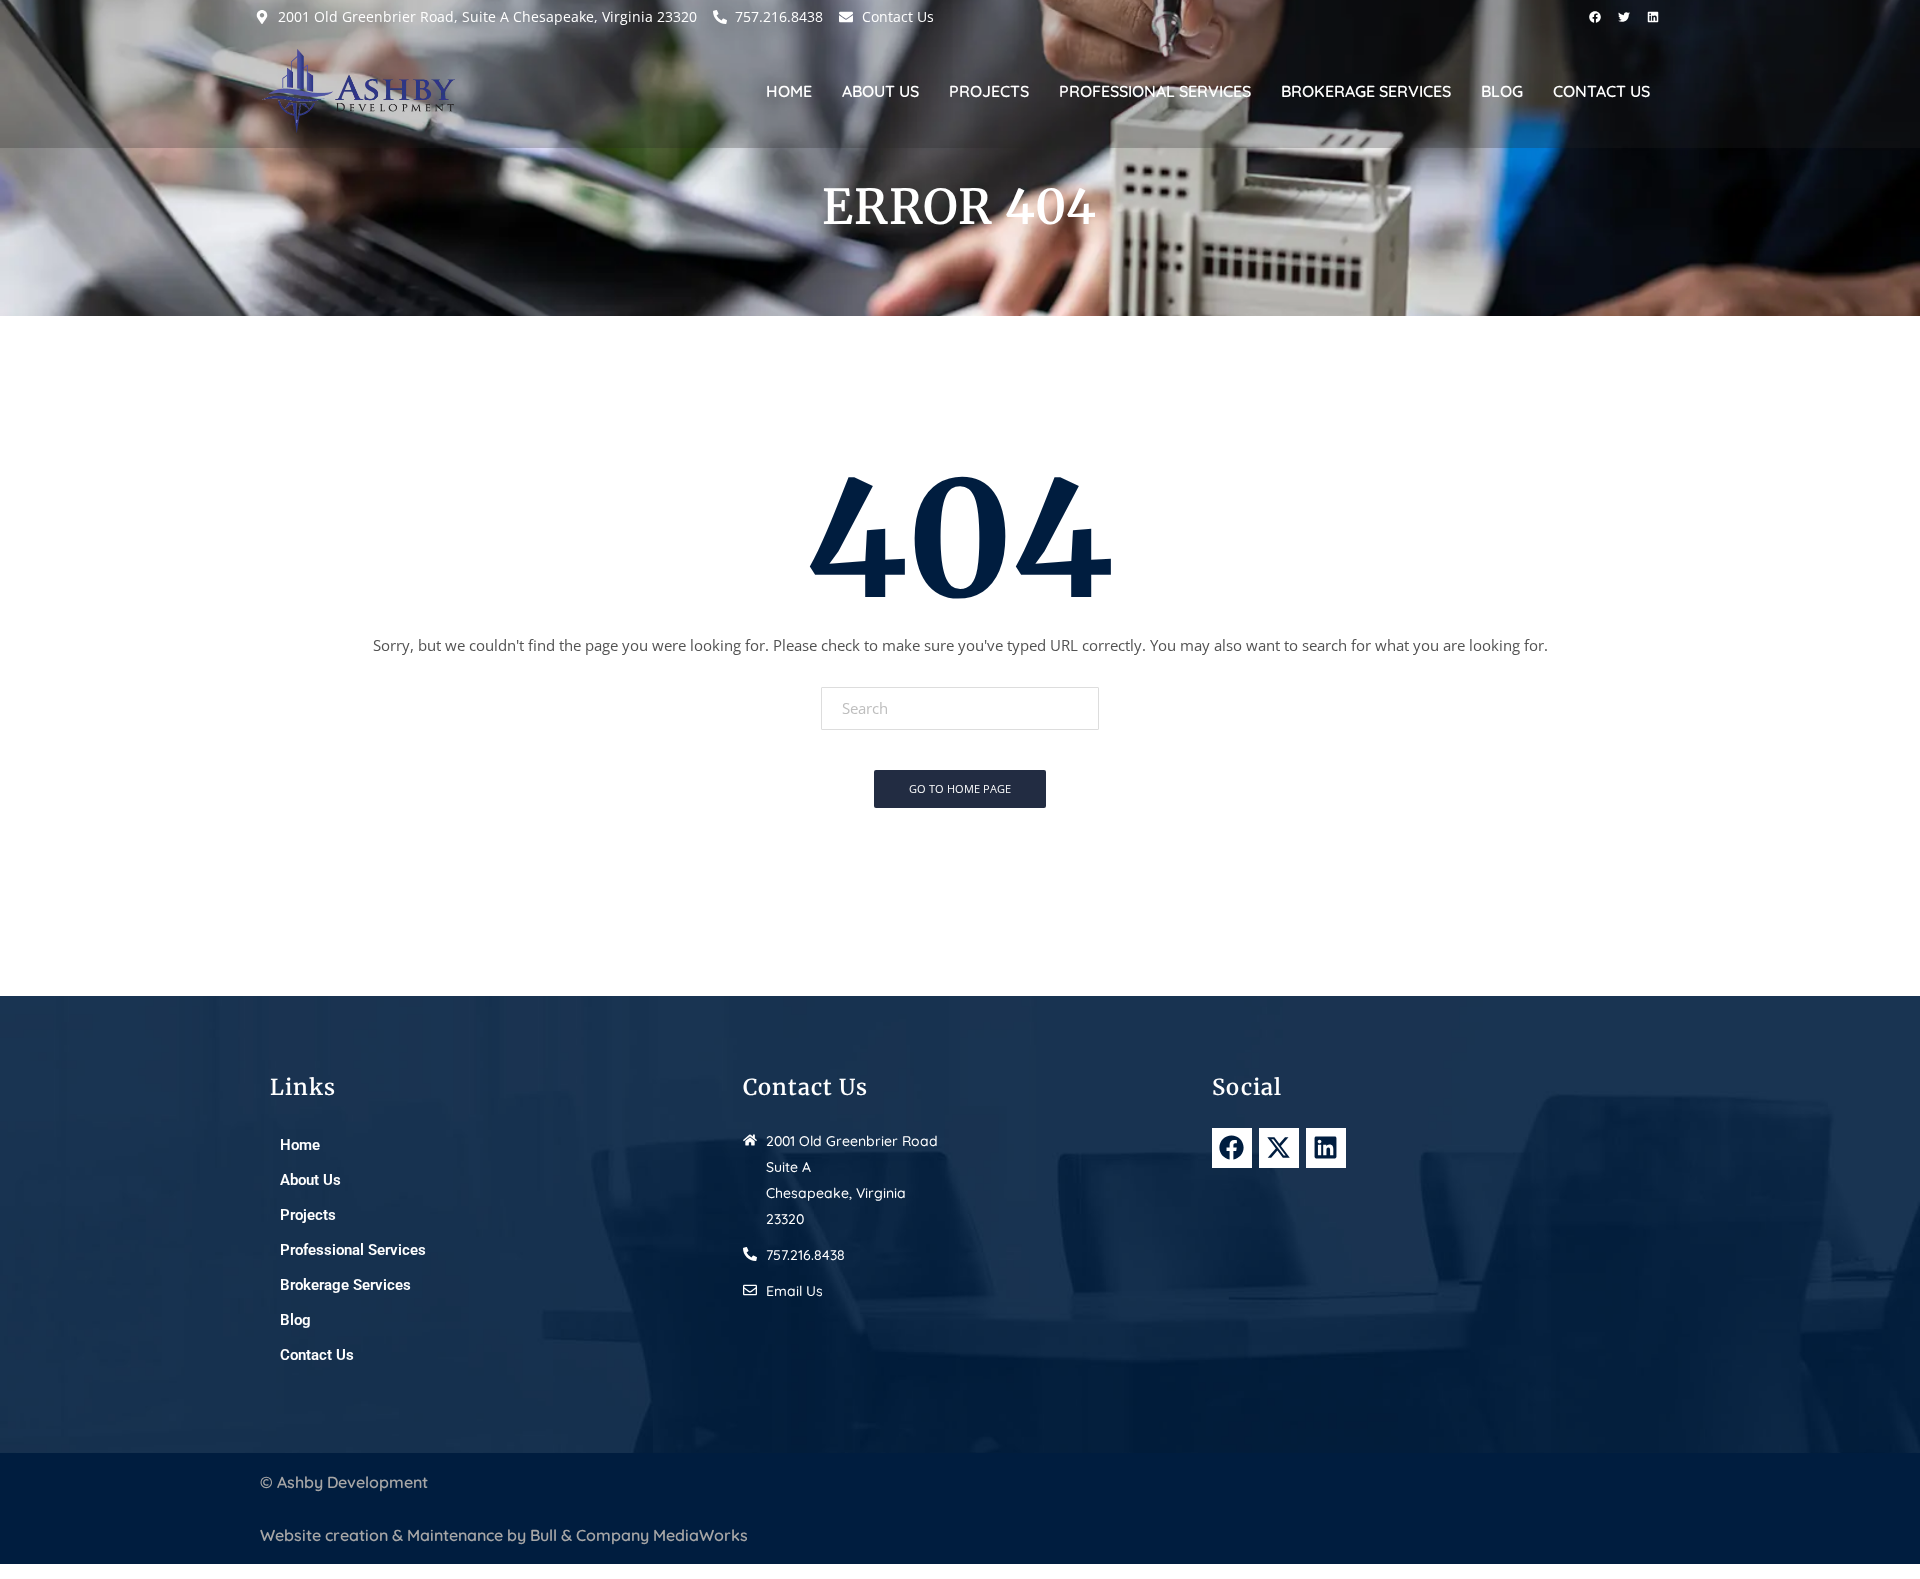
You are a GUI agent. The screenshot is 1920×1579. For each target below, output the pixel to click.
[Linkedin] (1653, 17)
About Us (880, 91)
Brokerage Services (1366, 91)
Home (789, 91)
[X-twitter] (1279, 1148)
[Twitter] (1624, 17)
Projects (989, 91)
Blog (1502, 91)
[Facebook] (1595, 17)
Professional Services (1155, 91)
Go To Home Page (960, 788)
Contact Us (1601, 91)
